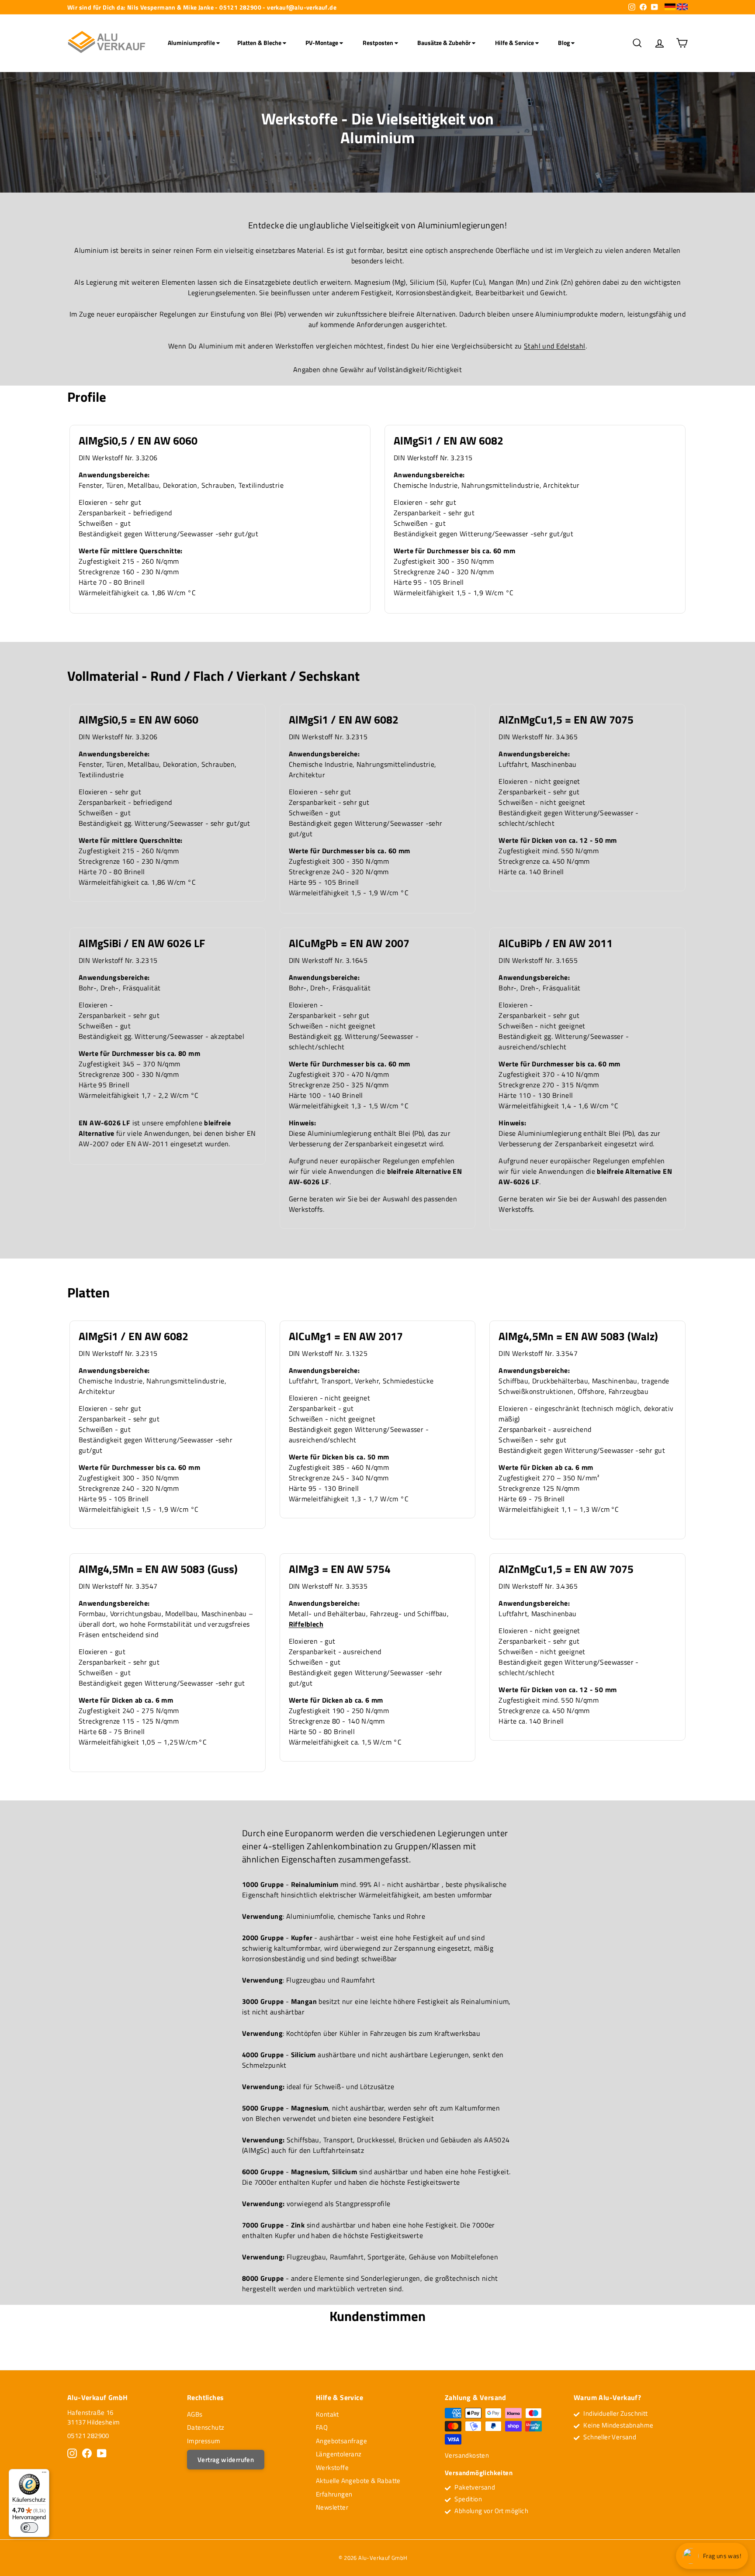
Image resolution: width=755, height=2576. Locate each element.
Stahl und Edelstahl (555, 346)
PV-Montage (322, 43)
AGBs (195, 2414)
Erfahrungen (334, 2494)
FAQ (322, 2427)
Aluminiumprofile (192, 43)
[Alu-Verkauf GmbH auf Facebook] (87, 2453)
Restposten (379, 43)
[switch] (29, 2528)
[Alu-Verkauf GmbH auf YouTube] (102, 2453)
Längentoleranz (339, 2454)
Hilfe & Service (515, 43)
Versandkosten (467, 2455)
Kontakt (327, 2414)
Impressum (204, 2441)
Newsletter (332, 2507)
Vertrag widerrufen (226, 2460)
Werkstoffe (332, 2467)
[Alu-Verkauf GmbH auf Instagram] (72, 2453)
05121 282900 (88, 2436)
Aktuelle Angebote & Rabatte (358, 2481)
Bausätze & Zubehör (445, 43)
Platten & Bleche (260, 43)
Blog (565, 43)
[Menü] (44, 2474)
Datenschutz (206, 2427)
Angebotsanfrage (341, 2441)
